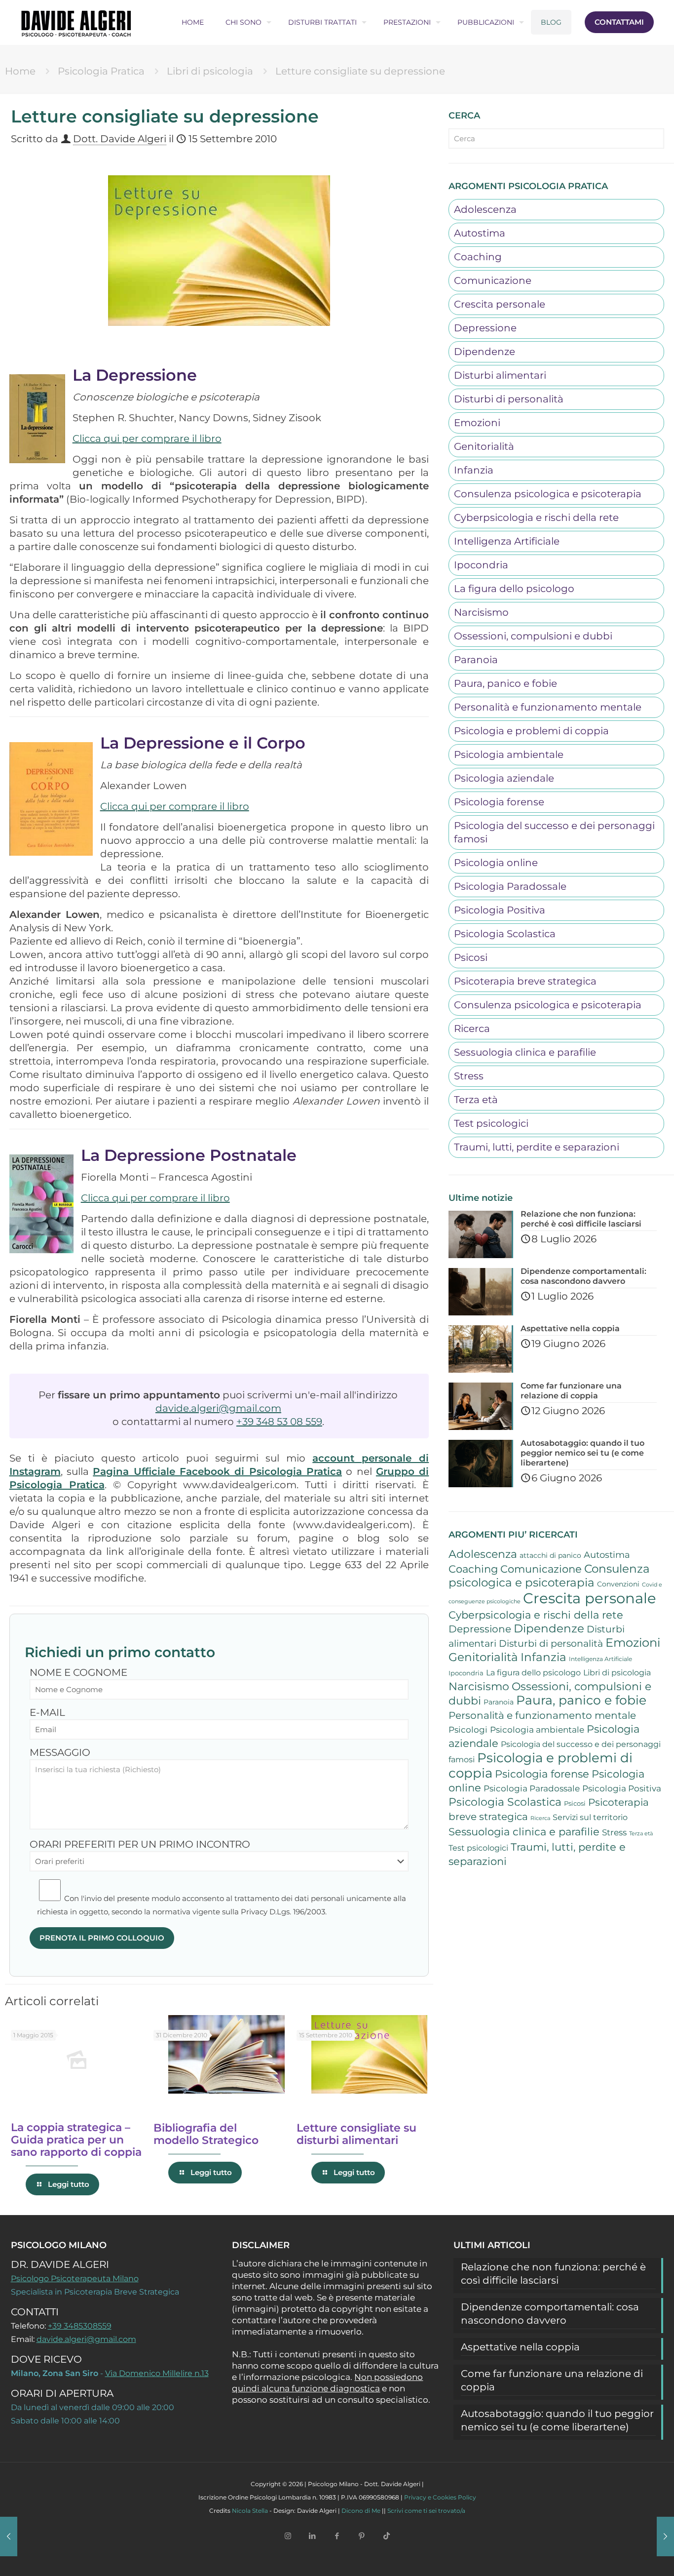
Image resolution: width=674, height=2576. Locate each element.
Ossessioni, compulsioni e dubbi (533, 636)
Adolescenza (485, 209)
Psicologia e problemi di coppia (531, 731)
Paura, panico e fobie (505, 683)
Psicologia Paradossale (510, 886)
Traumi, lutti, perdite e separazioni (537, 1147)
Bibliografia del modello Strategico (206, 2134)
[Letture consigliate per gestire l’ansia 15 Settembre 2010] (663, 2536)
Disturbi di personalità (509, 399)
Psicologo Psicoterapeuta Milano (75, 2279)
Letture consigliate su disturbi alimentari (356, 2134)
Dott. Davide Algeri (120, 139)
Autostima (480, 233)
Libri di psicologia (210, 71)
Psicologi (468, 1730)
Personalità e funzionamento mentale (548, 707)
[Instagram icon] (288, 2536)
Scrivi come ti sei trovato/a (426, 2511)
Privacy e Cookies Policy (440, 2497)
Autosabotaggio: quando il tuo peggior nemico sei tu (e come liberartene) (557, 2420)
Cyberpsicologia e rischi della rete (536, 517)
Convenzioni (618, 1584)
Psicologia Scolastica (505, 934)
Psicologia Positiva (500, 910)
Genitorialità (484, 446)
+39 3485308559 (80, 2326)
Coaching (478, 257)
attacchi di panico (550, 1555)
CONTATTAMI (619, 22)
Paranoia (476, 660)
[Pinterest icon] (362, 2536)
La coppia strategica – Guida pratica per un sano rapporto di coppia (76, 2140)
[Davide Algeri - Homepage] (76, 22)
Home (20, 71)
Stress (469, 1076)
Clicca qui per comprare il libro (147, 438)
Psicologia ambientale (509, 754)
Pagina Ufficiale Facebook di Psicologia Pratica (217, 1471)
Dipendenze (485, 352)
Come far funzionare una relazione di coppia (552, 2380)
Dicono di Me (361, 2511)
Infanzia (474, 470)
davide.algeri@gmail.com (218, 1408)
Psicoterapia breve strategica (525, 981)
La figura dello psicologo (514, 589)
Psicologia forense (499, 802)
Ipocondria (481, 565)
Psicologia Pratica (101, 71)
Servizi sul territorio (590, 1817)
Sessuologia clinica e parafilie (525, 1052)
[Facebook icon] (337, 2536)
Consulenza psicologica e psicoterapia (548, 494)
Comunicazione (493, 280)
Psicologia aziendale (504, 778)
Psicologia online (496, 863)
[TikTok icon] (386, 2536)
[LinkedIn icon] (312, 2536)
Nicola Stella (250, 2511)
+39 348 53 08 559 (279, 1422)
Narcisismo (481, 612)
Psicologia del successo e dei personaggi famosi (554, 832)
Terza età (476, 1100)
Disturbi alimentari (500, 375)
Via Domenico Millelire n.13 (157, 2373)
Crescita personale (500, 304)
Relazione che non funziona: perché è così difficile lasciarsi (553, 2274)
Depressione (485, 328)
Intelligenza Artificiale (507, 541)
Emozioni (477, 423)
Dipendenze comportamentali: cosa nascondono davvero (550, 2314)
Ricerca (472, 1029)
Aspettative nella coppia (520, 2347)
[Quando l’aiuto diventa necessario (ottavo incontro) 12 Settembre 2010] (11, 2536)
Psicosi (471, 957)
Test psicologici (491, 1123)
